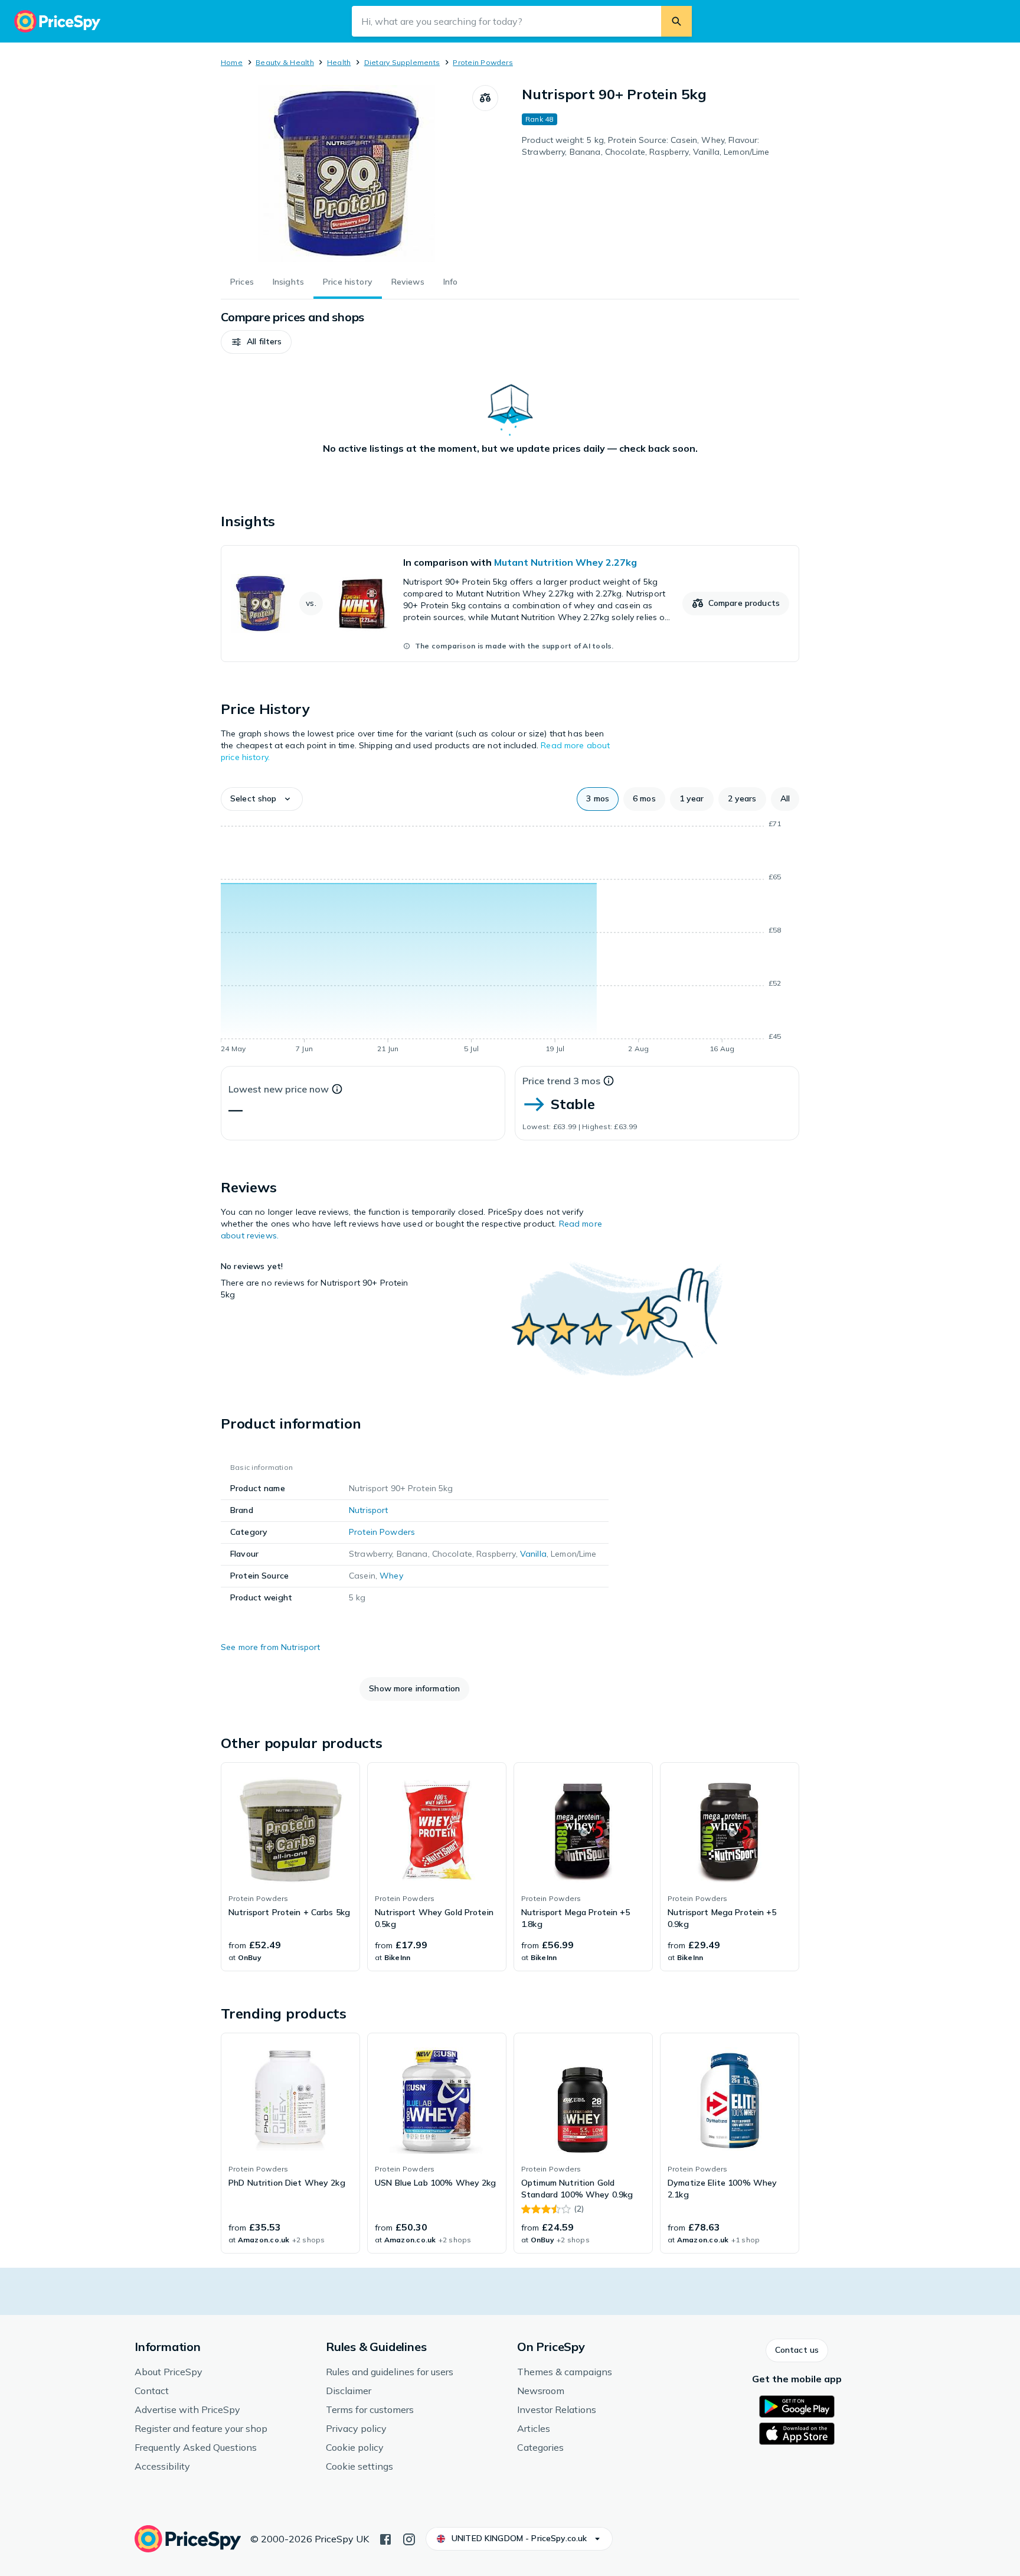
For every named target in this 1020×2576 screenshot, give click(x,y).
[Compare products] (485, 98)
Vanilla (533, 1554)
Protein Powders (483, 62)
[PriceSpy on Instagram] (409, 2538)
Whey (391, 1576)
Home (232, 62)
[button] (256, 342)
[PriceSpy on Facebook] (385, 2538)
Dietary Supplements (402, 62)
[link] (510, 604)
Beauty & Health (285, 62)
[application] (510, 938)
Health (339, 62)
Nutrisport (368, 1510)
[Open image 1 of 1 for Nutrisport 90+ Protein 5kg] (346, 174)
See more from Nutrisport (270, 1647)
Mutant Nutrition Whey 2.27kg (565, 562)
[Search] (676, 21)
